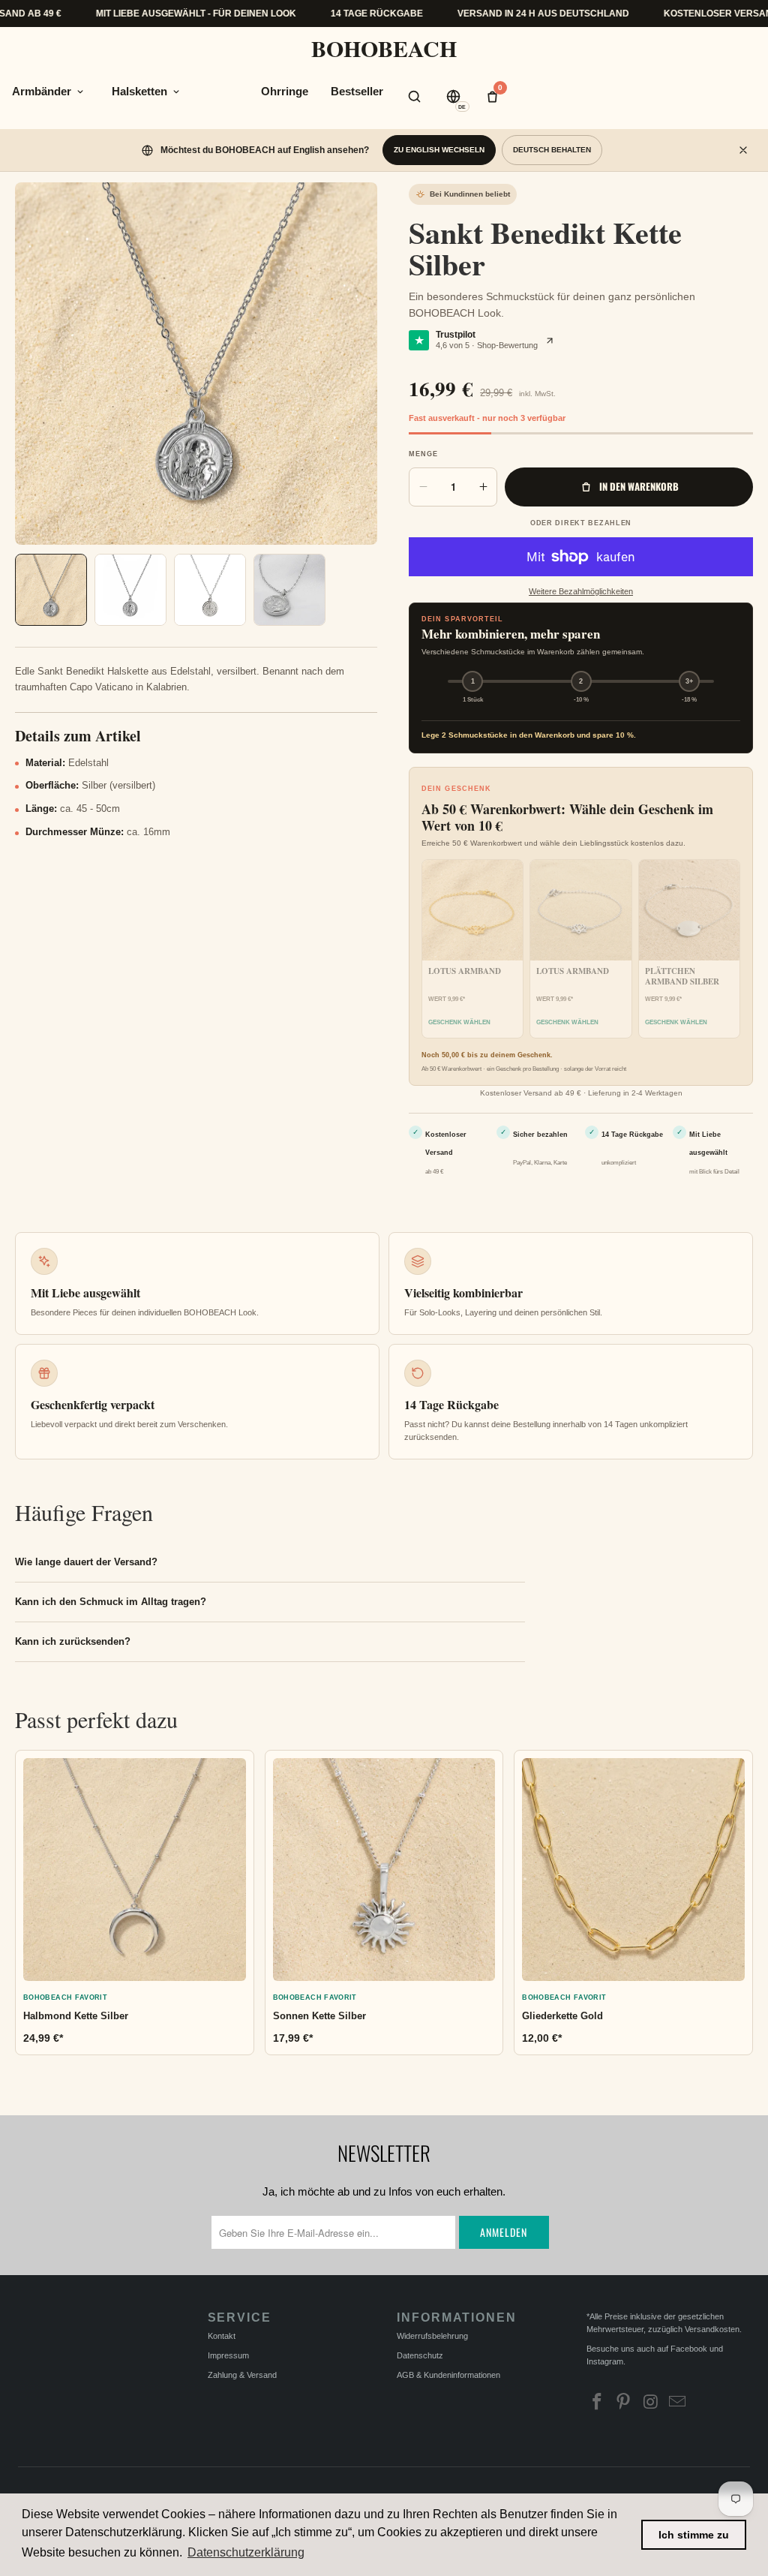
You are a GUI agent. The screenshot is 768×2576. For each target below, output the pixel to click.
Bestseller (357, 91)
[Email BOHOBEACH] (678, 2403)
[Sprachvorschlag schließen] (743, 150)
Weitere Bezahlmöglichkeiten (581, 591)
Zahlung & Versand (242, 2375)
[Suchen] (415, 96)
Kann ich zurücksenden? (73, 1641)
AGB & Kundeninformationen (448, 2375)
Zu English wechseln (439, 150)
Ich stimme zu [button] (694, 2535)
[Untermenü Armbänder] (80, 92)
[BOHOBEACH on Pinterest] (624, 2403)
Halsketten (139, 91)
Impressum (228, 2355)
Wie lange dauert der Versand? (86, 1562)
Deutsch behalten (552, 150)
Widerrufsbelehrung (432, 2336)
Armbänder (42, 91)
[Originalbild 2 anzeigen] (210, 590)
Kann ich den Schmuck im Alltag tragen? (111, 1602)
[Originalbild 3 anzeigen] (289, 590)
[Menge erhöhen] (483, 487)
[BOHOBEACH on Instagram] (651, 2403)
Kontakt (222, 2336)
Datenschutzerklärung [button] (246, 2552)
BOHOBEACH (384, 48)
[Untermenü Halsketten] (176, 92)
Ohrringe (285, 91)
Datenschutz (420, 2355)
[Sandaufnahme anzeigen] (51, 590)
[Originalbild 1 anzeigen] (130, 590)
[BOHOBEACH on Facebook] (598, 2403)
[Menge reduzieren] (423, 487)
